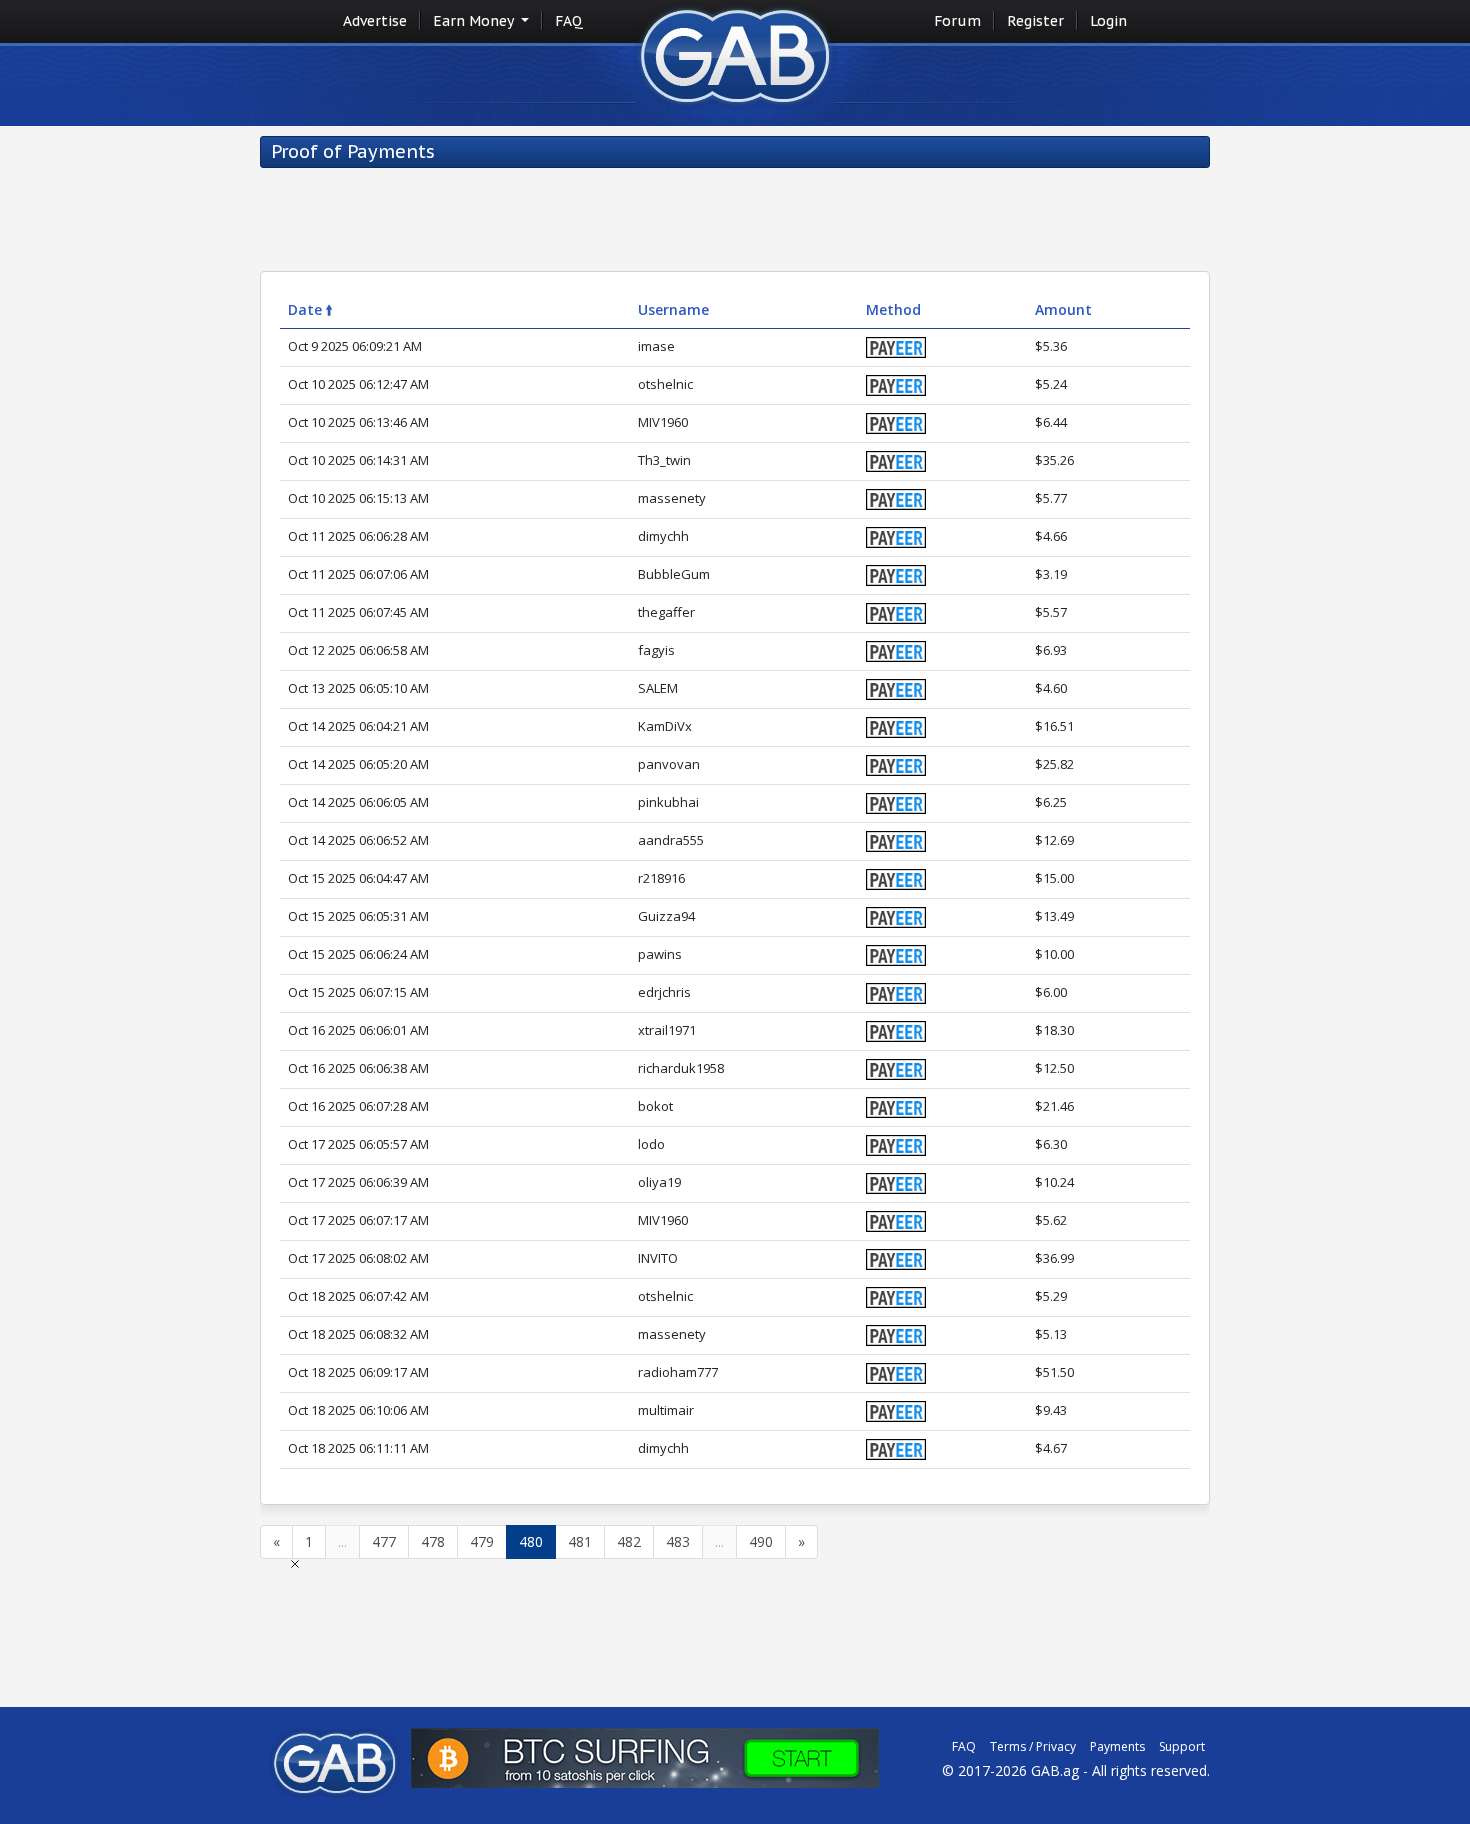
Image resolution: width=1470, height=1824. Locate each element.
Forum (957, 21)
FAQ (569, 21)
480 (531, 1541)
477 (384, 1541)
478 (433, 1541)
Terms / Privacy (1033, 1746)
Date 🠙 (310, 309)
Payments (1117, 1746)
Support (1182, 1746)
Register (1035, 21)
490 (761, 1541)
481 (580, 1541)
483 (678, 1541)
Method (893, 309)
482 (629, 1541)
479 (482, 1541)
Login (1108, 21)
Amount (1063, 309)
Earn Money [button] (475, 21)
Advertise (375, 21)
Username (673, 309)
